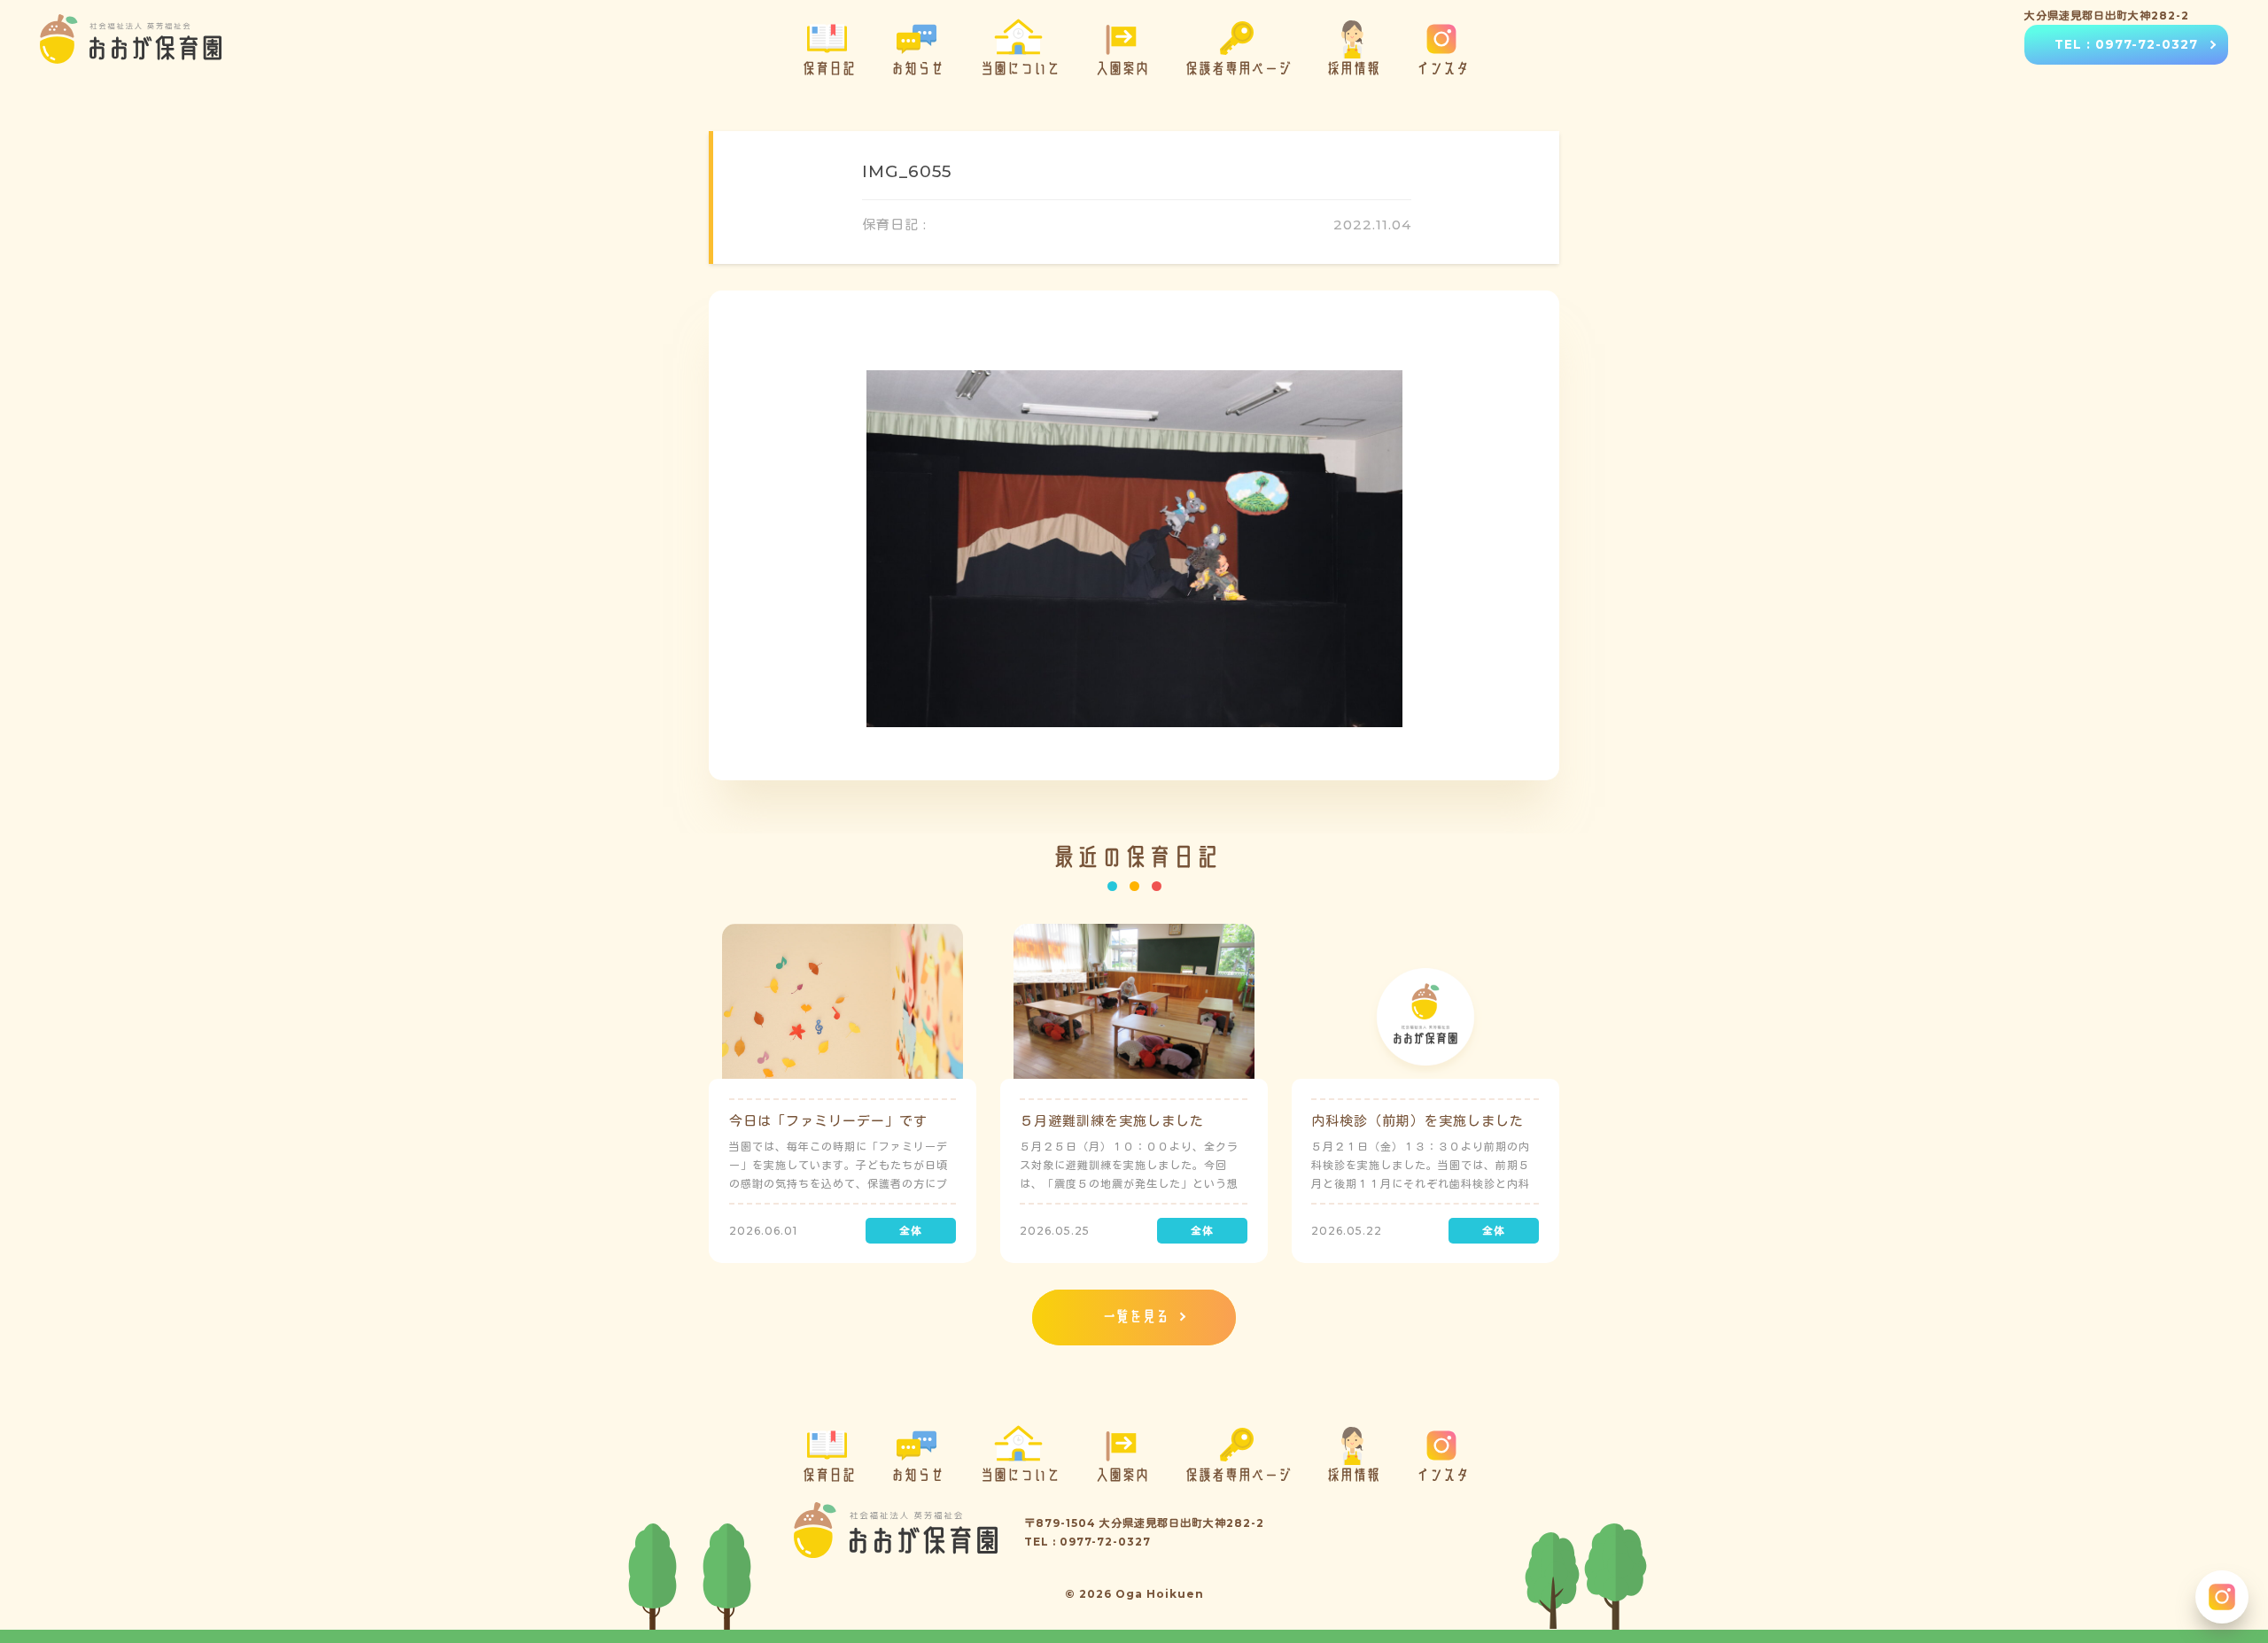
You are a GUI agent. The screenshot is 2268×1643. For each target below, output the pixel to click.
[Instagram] (2222, 1597)
